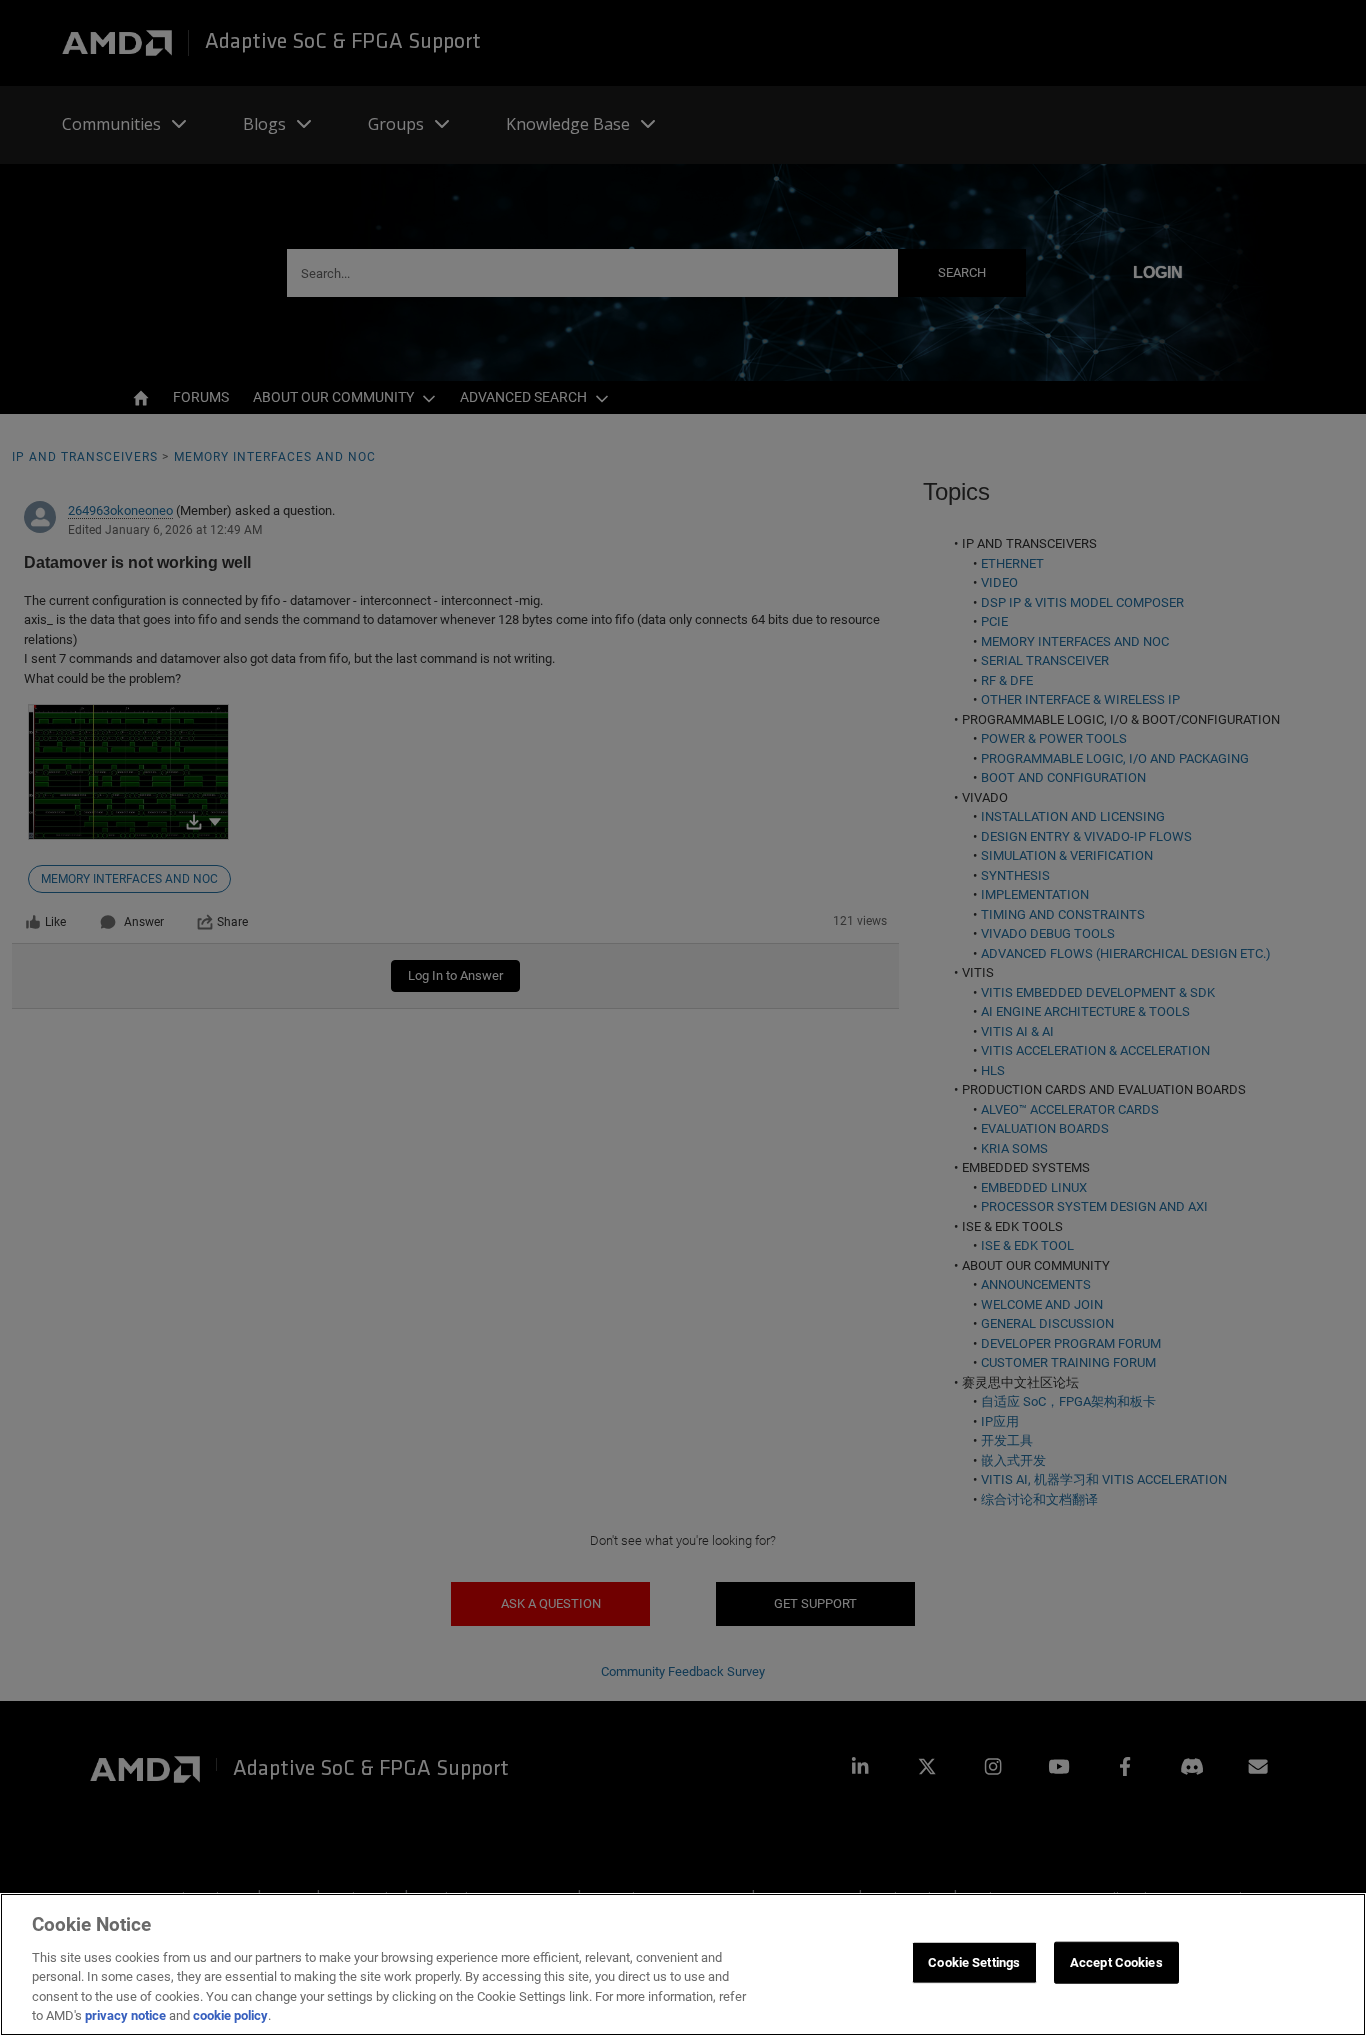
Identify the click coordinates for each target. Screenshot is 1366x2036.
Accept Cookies (1116, 1962)
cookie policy (230, 2015)
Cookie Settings (974, 1962)
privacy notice (125, 2015)
